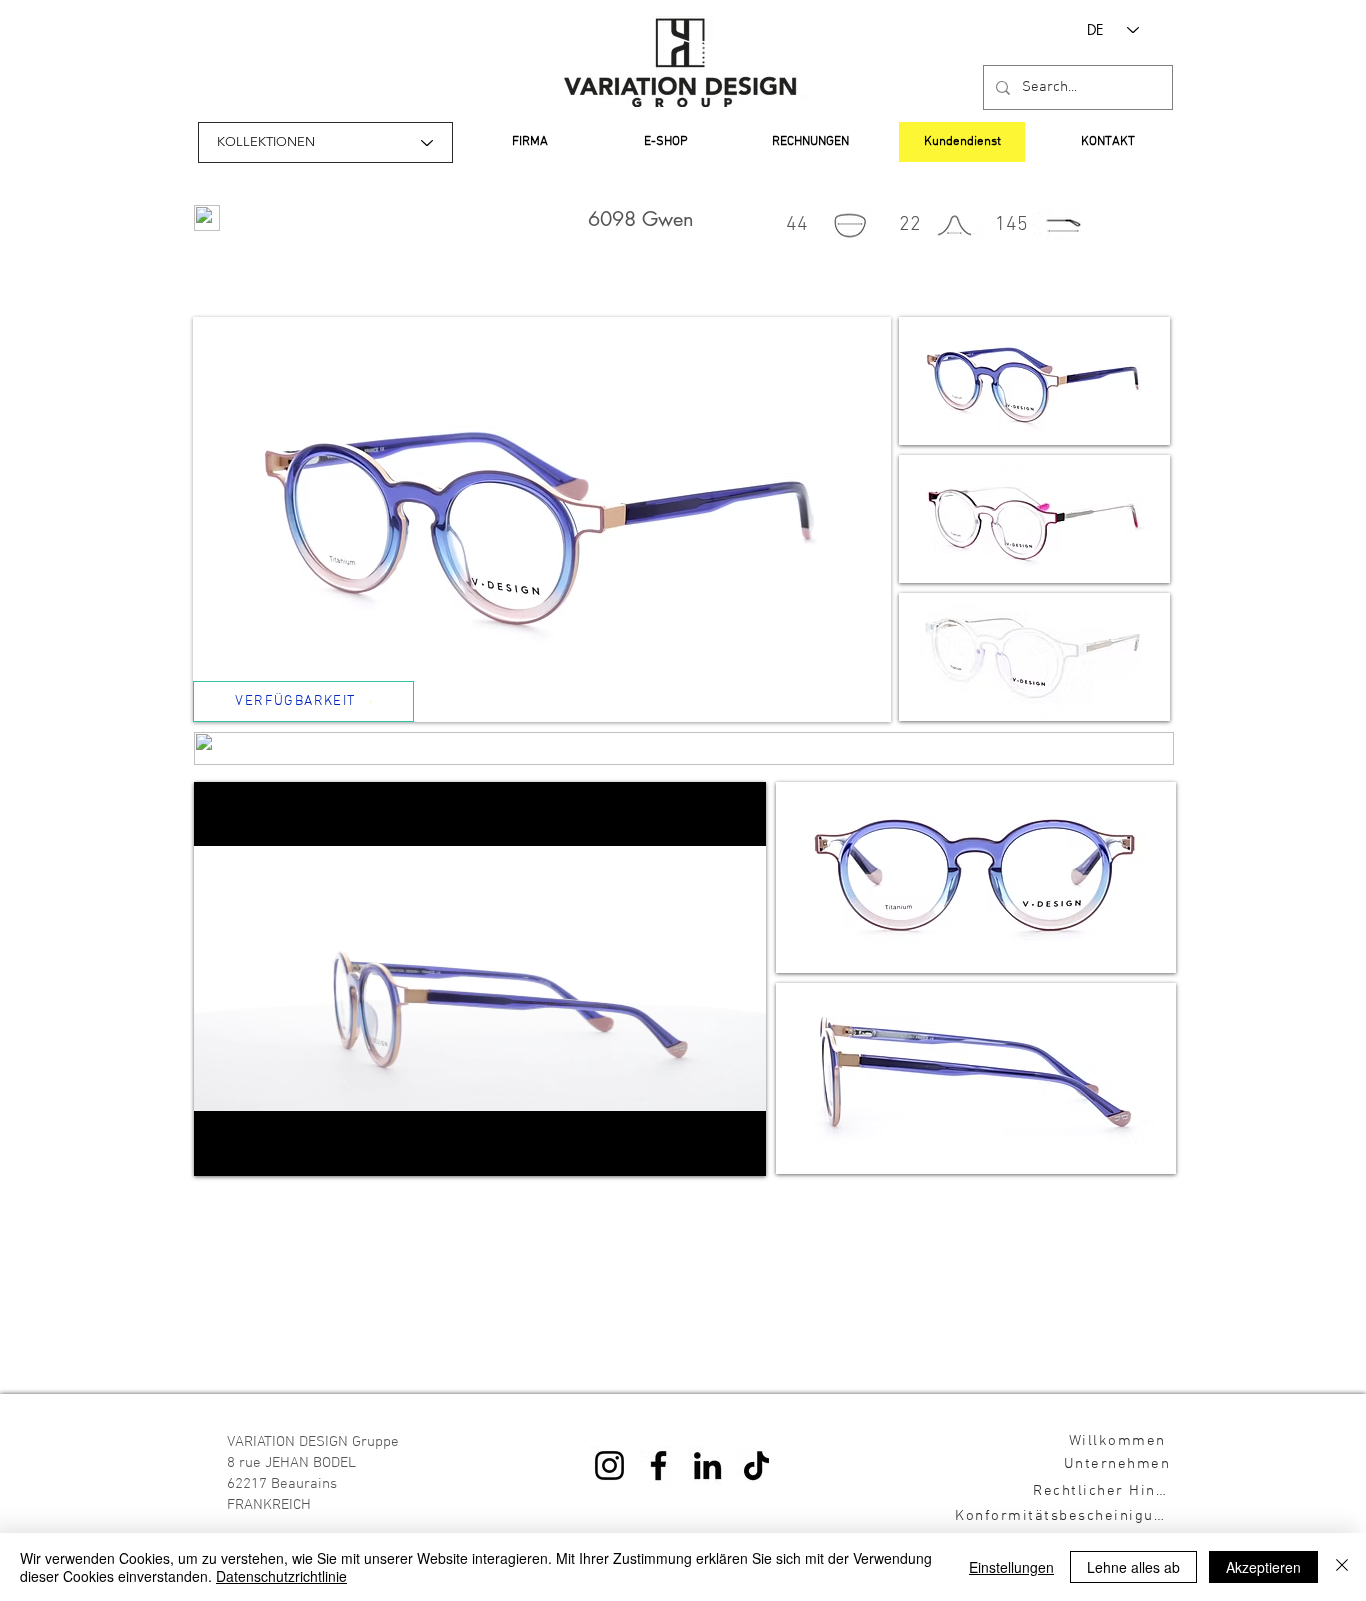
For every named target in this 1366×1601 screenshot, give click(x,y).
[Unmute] (254, 1149)
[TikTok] (756, 1465)
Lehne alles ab (1133, 1567)
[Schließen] (1342, 1567)
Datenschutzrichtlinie (281, 1576)
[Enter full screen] (739, 1149)
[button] (1034, 381)
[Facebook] (658, 1465)
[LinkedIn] (707, 1465)
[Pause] (220, 1149)
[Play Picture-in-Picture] (705, 1149)
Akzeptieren (1263, 1567)
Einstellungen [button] (1011, 1567)
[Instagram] (609, 1465)
